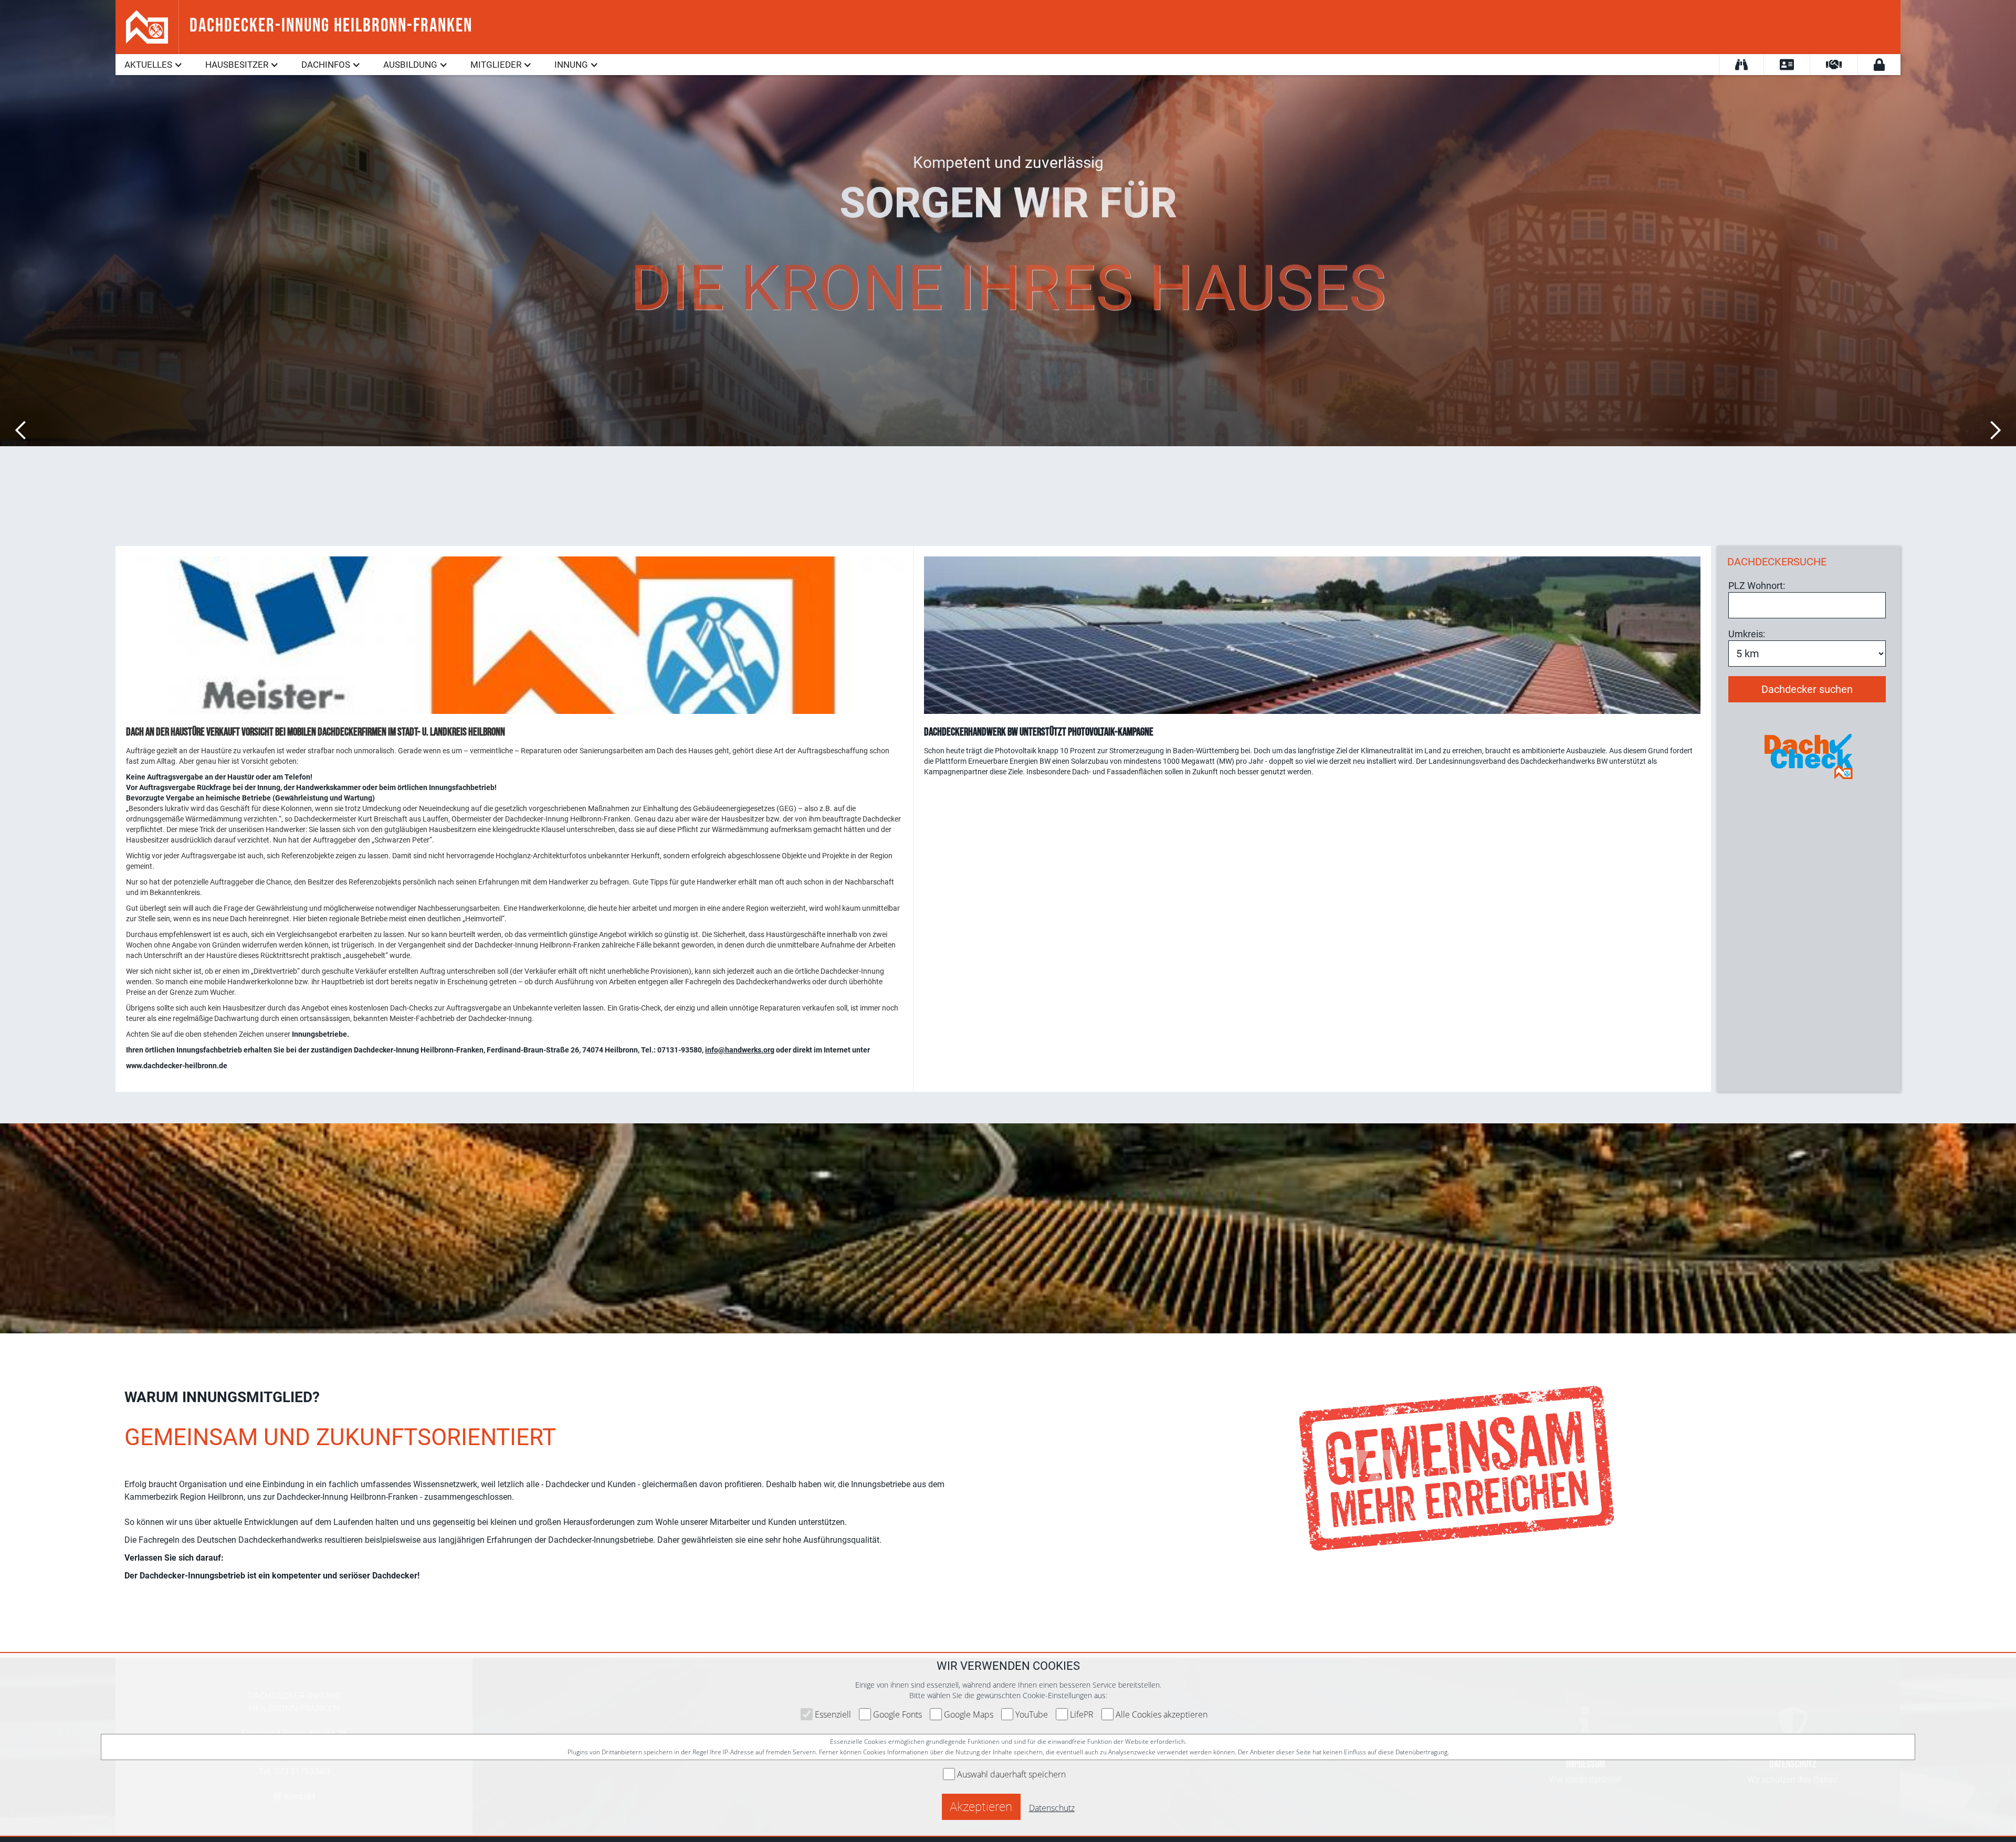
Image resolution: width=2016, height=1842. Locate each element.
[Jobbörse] (1787, 65)
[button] (154, 65)
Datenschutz (1052, 1808)
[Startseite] (147, 26)
